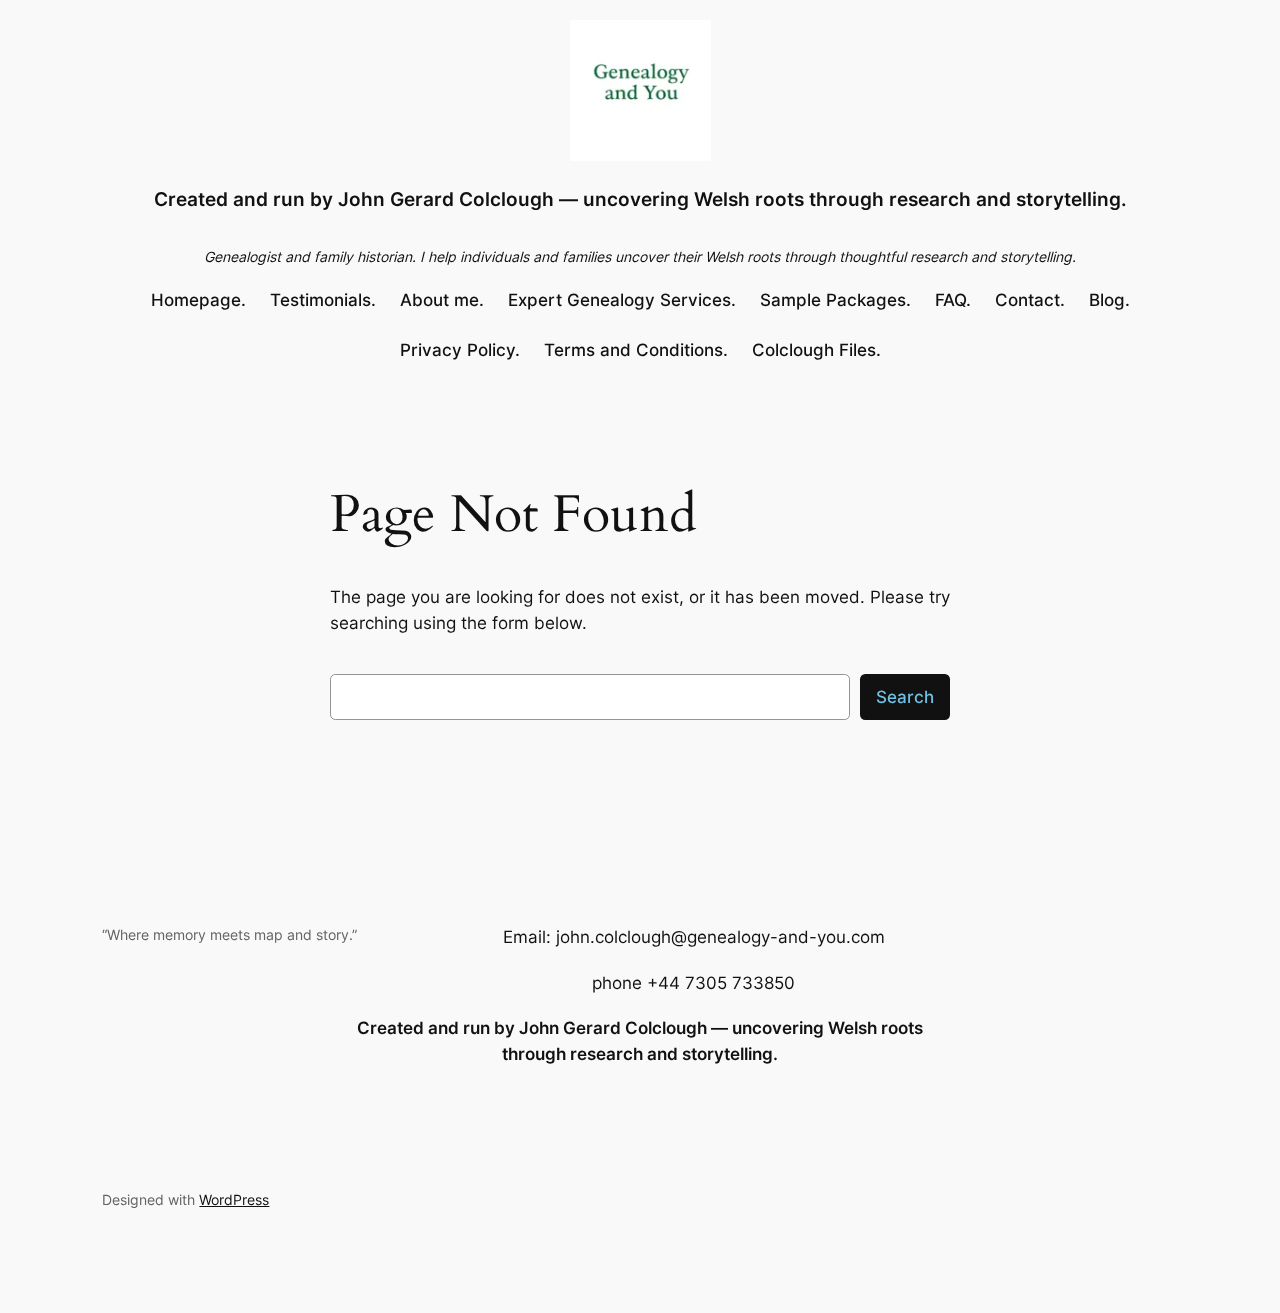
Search (905, 697)
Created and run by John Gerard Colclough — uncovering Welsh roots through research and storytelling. (640, 199)
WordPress (234, 1199)
